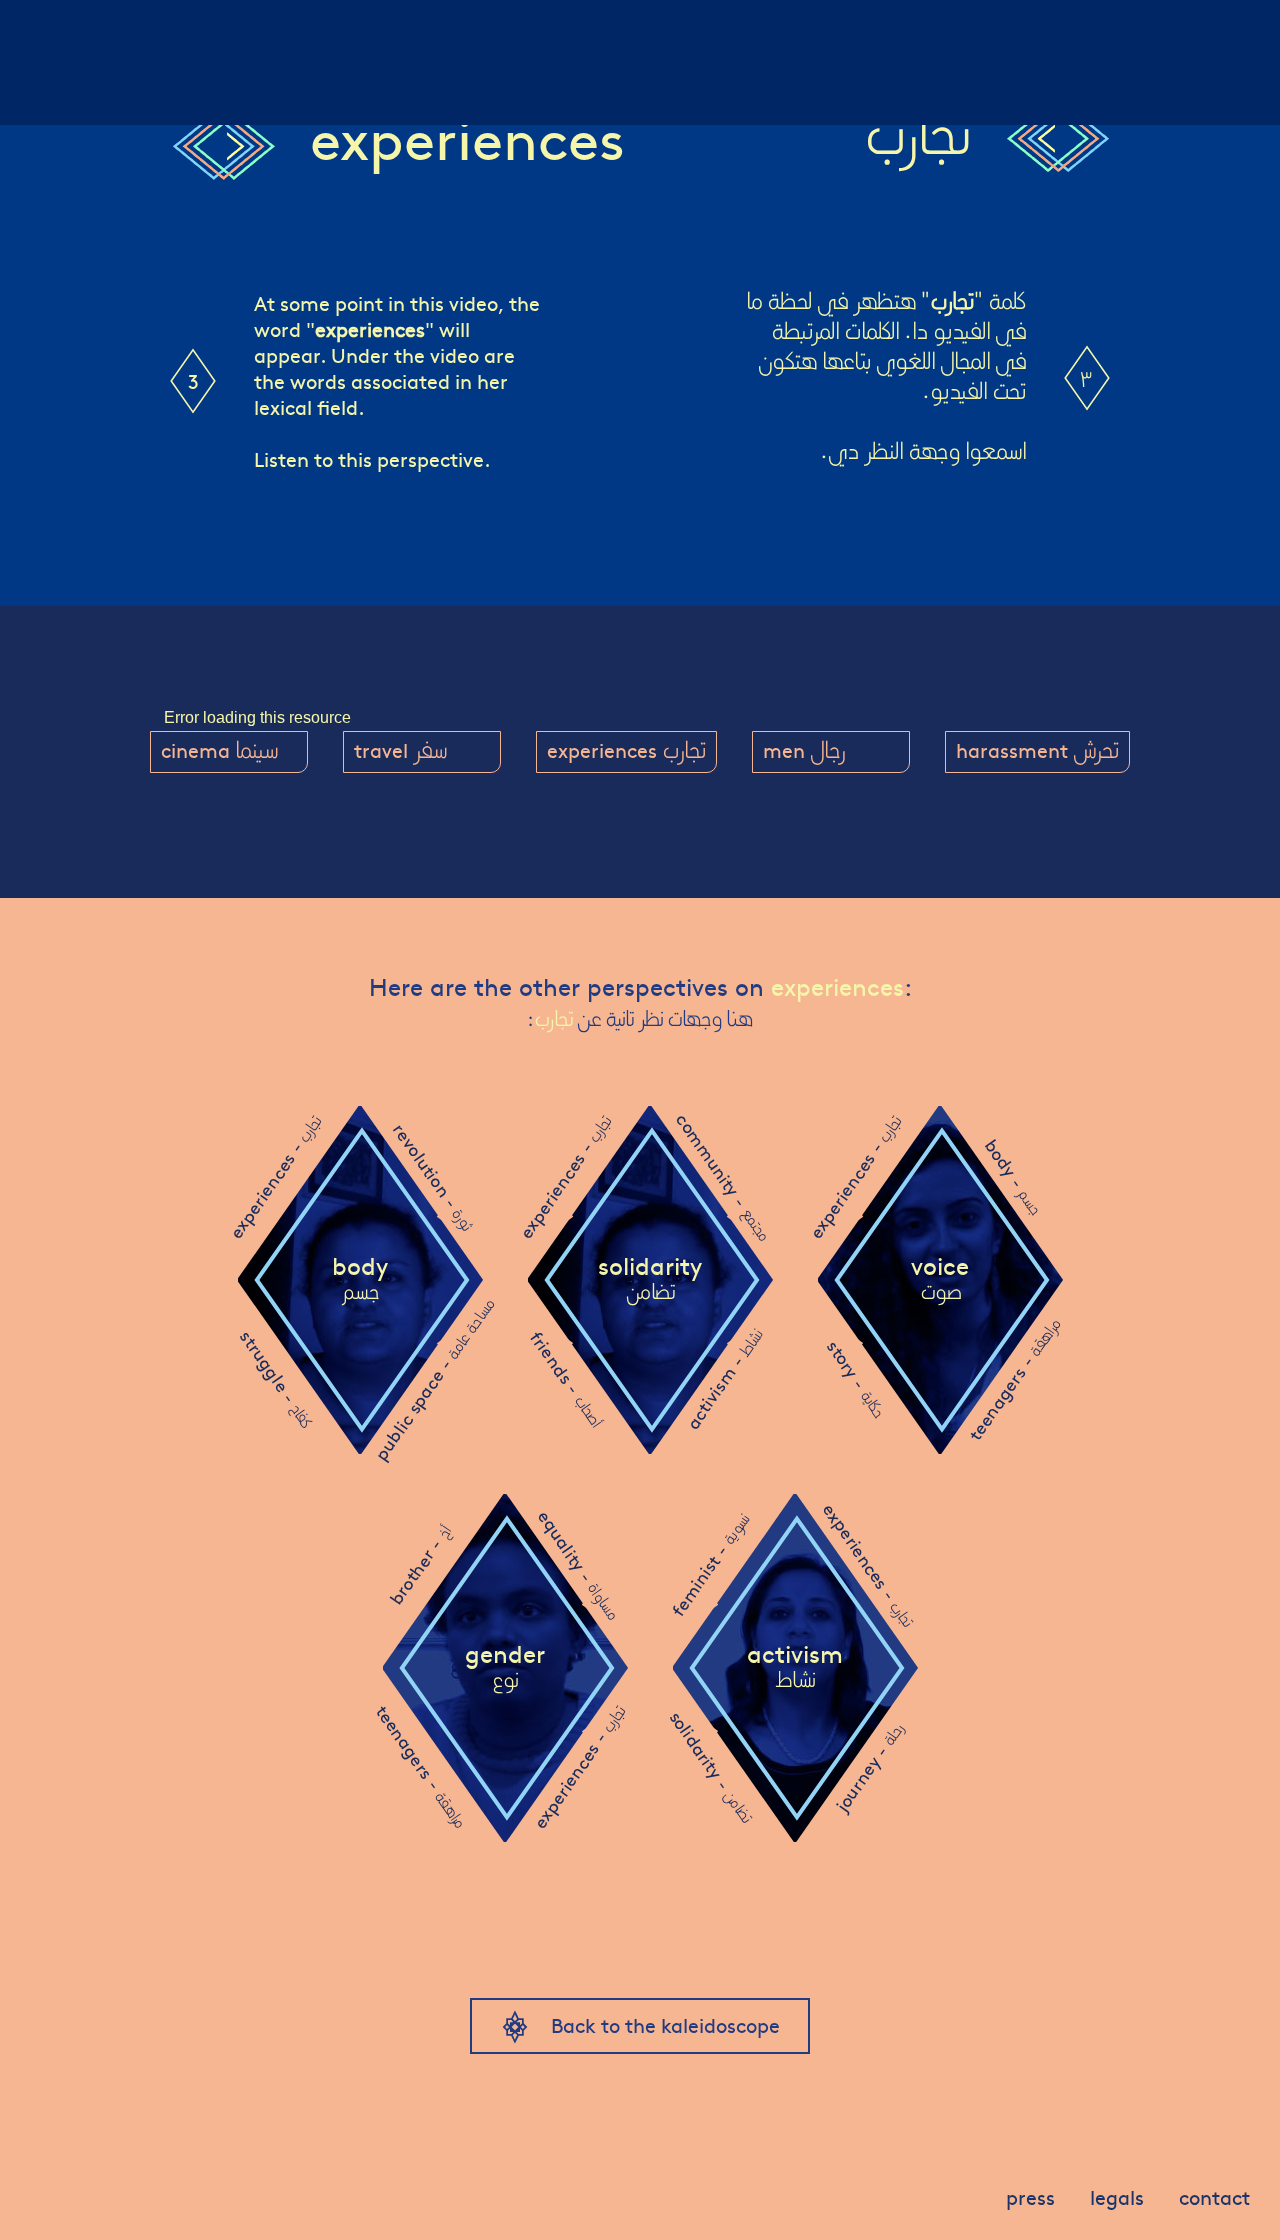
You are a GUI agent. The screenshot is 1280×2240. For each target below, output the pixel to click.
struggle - (276, 1378)
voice (940, 1279)
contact (1214, 2196)
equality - (578, 1564)
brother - (419, 1565)
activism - (723, 1379)
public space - (433, 1379)
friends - (566, 1378)
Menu (48, 24)
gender (505, 1667)
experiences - (275, 1178)
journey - (868, 1767)
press (1030, 2196)
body (360, 1279)
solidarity (650, 1279)
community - (723, 1176)
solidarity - (711, 1766)
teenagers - (1013, 1379)
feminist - (710, 1565)
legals (1117, 2196)
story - (856, 1378)
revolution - (432, 1177)
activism (795, 1667)
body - (1013, 1177)
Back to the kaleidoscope (665, 2024)
